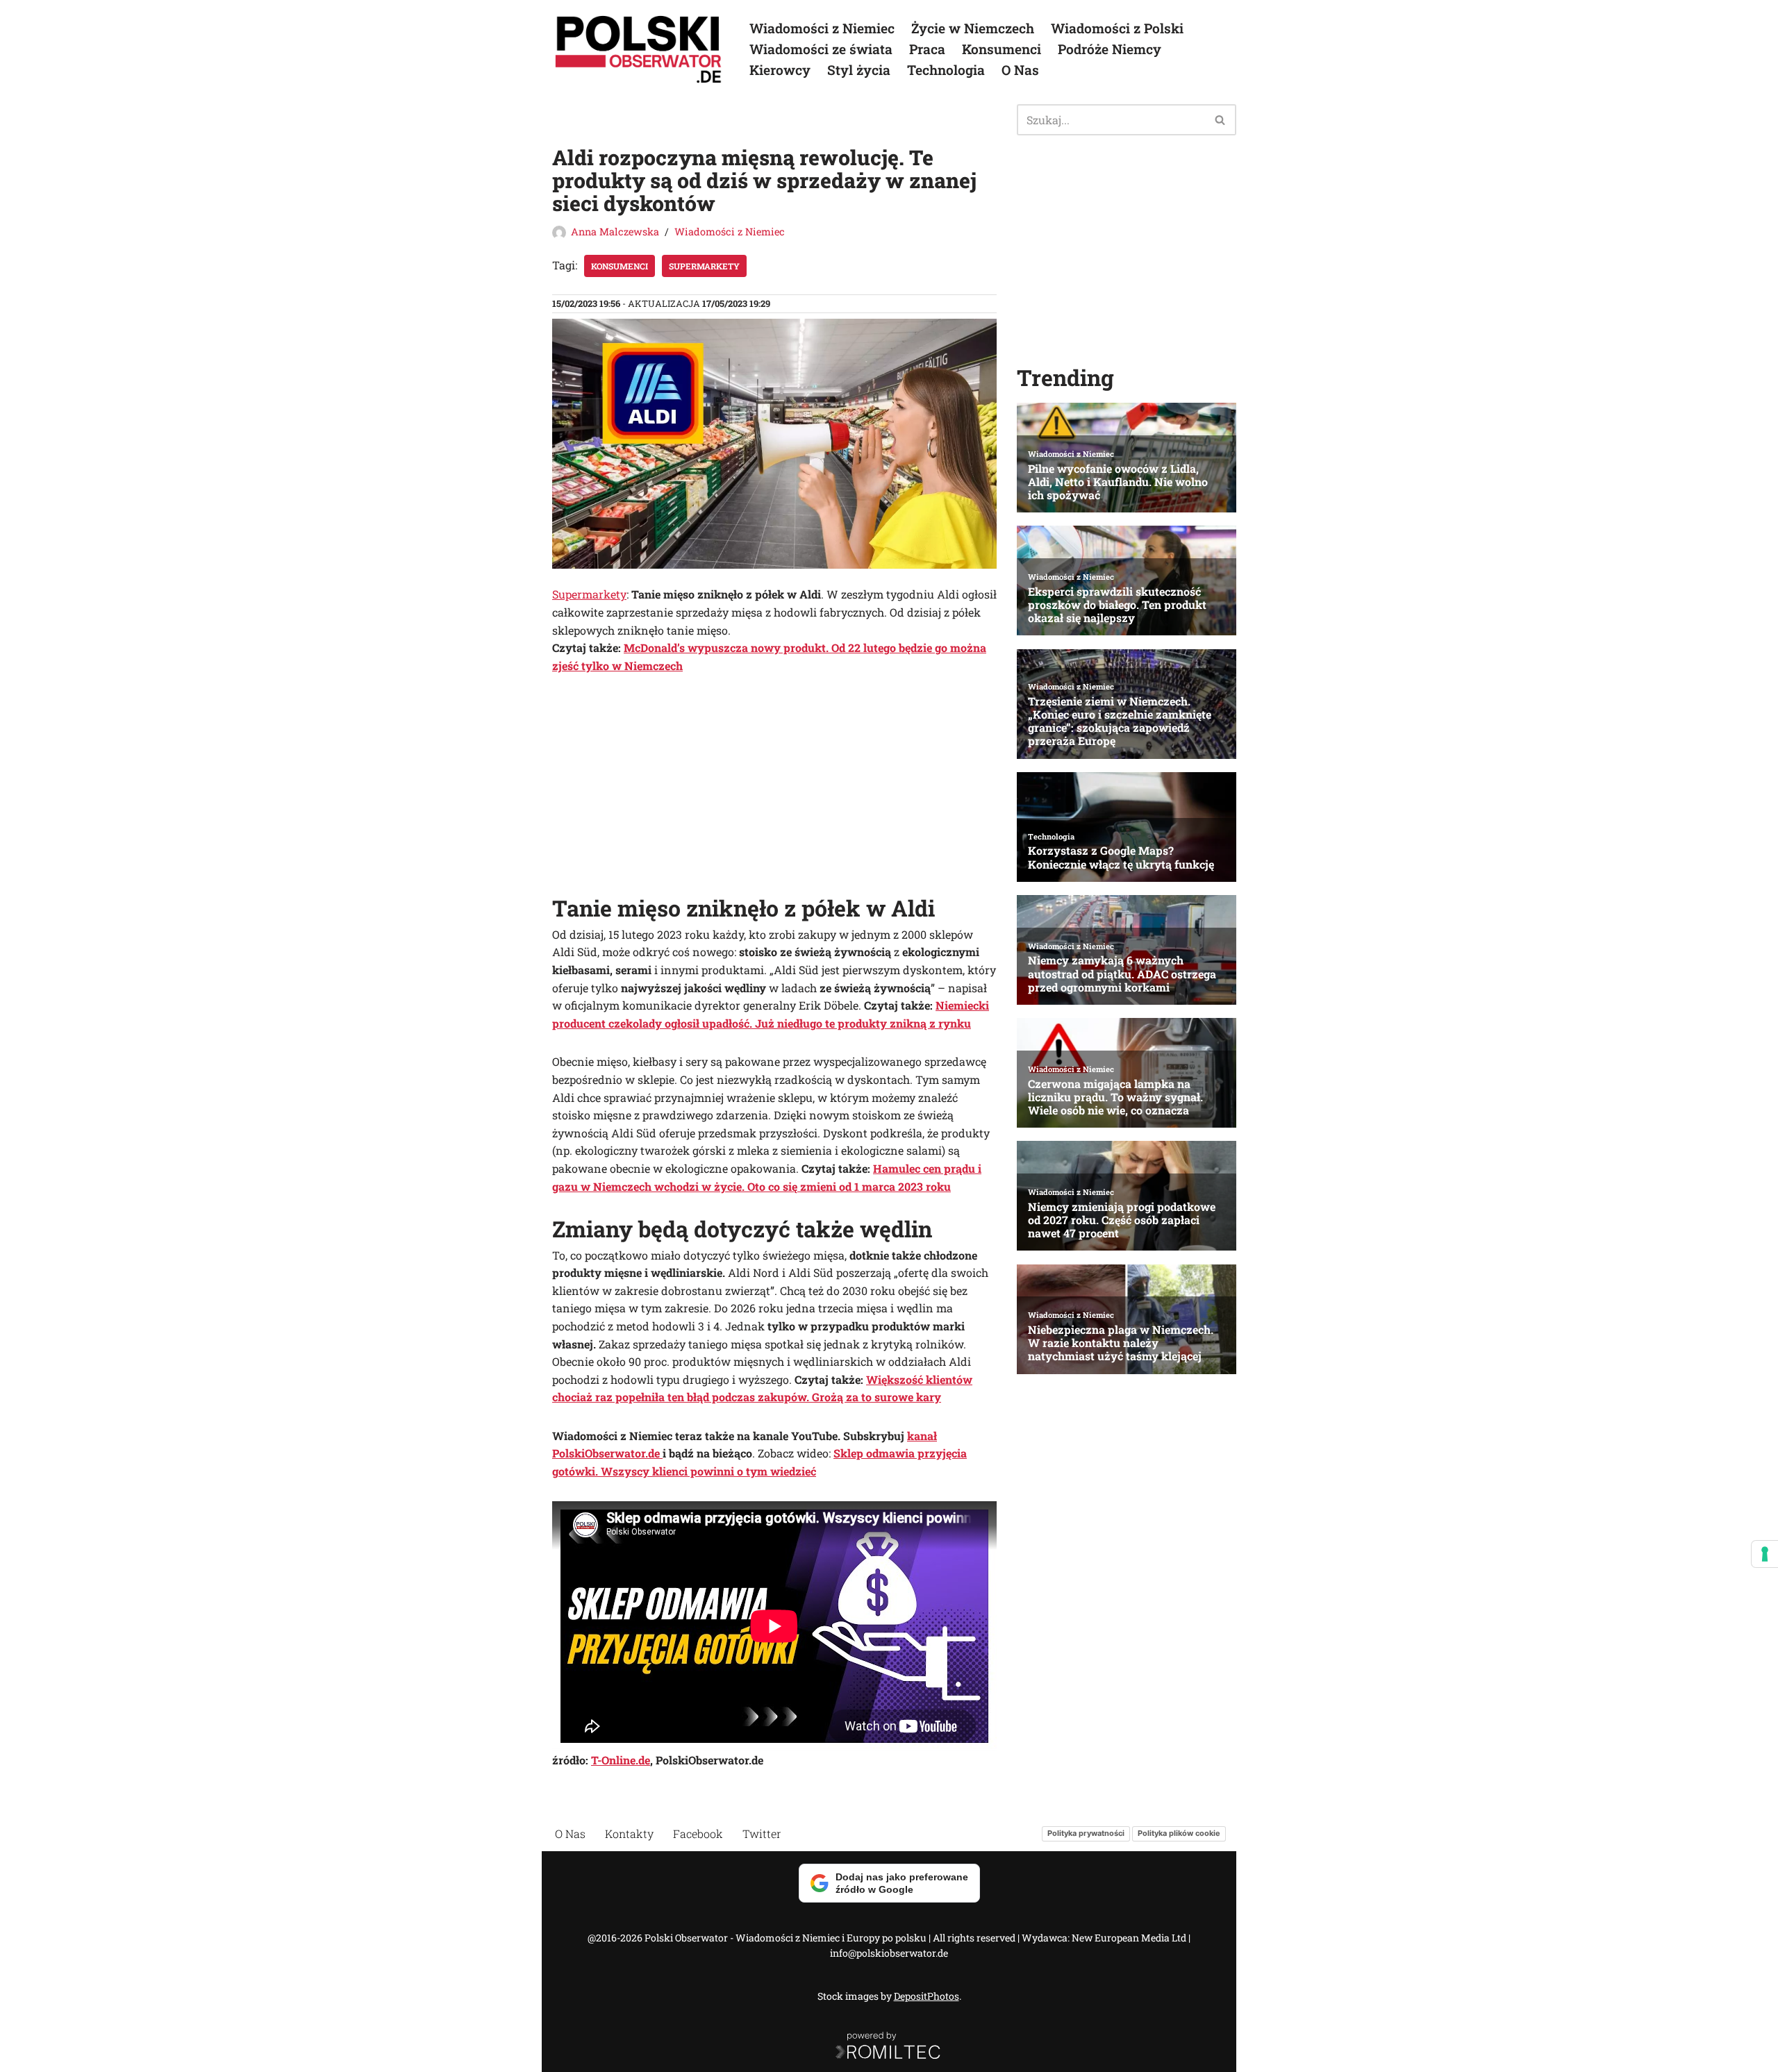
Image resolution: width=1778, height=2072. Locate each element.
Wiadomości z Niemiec (822, 28)
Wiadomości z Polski (1117, 28)
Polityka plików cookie (1179, 1833)
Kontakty (629, 1833)
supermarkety (704, 266)
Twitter (762, 1833)
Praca (927, 49)
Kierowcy (780, 70)
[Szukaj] (1221, 120)
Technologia (946, 70)
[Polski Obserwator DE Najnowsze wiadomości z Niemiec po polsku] (639, 49)
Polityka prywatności (1086, 1833)
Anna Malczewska (615, 232)
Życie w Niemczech (973, 28)
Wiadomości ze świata (821, 49)
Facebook (698, 1833)
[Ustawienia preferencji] (1765, 1554)
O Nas (1020, 70)
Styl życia (859, 70)
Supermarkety (589, 594)
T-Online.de (621, 1760)
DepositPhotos (927, 1996)
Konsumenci (1002, 49)
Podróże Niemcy (1110, 49)
